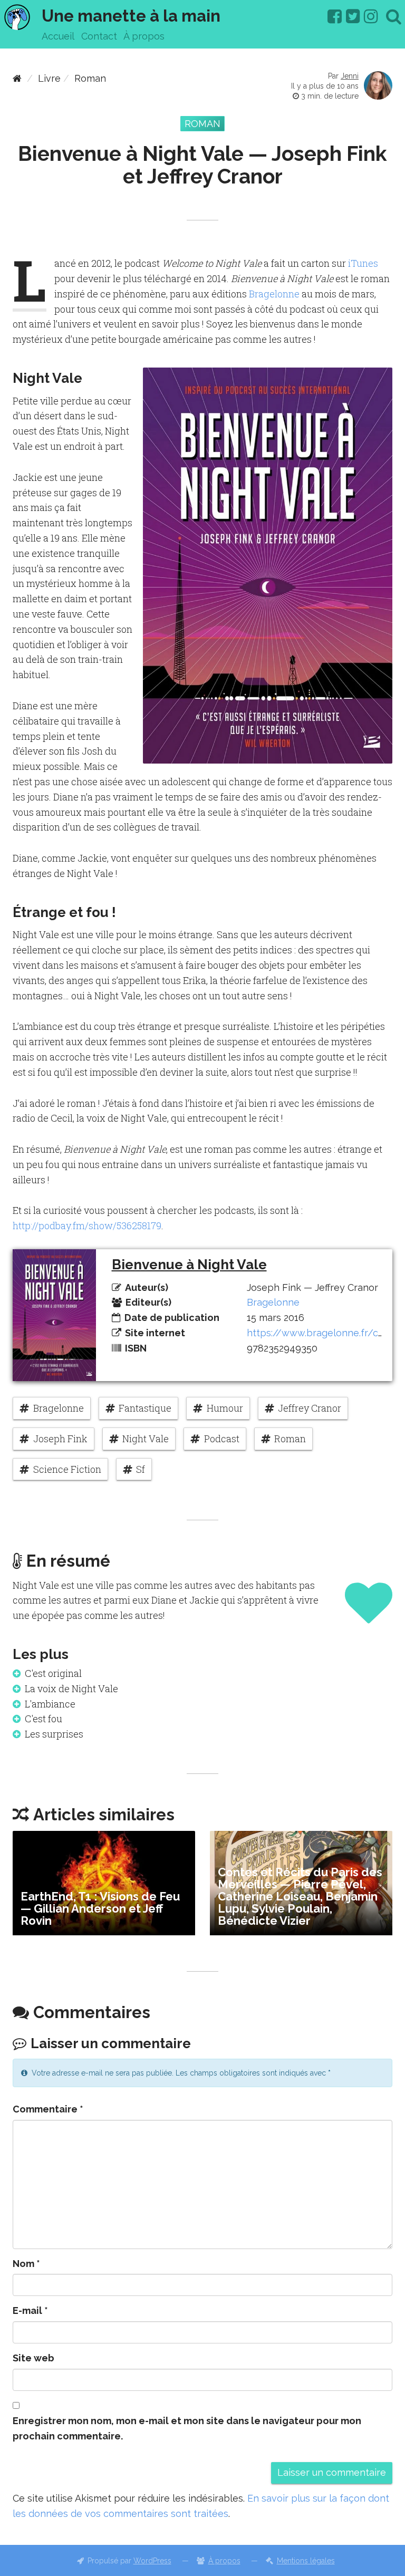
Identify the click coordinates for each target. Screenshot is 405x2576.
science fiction (67, 1469)
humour (225, 1408)
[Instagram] (371, 16)
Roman (90, 78)
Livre (49, 78)
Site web (33, 2358)
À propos (144, 36)
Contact (99, 36)
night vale (146, 1439)
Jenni (350, 76)
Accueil (58, 36)
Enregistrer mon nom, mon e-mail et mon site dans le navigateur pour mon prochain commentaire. (187, 2428)
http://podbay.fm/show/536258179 (87, 1226)
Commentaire (48, 2109)
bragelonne (59, 1408)
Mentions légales (306, 2561)
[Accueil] (17, 78)
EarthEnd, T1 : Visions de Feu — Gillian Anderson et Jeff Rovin (100, 1908)
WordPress (152, 2561)
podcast (222, 1439)
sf (141, 1469)
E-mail (30, 2310)
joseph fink (60, 1439)
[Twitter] (353, 16)
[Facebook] (335, 16)
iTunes (363, 263)
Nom (26, 2264)
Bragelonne (274, 294)
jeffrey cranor (310, 1408)
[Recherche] (394, 16)
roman (290, 1439)
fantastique (145, 1408)
